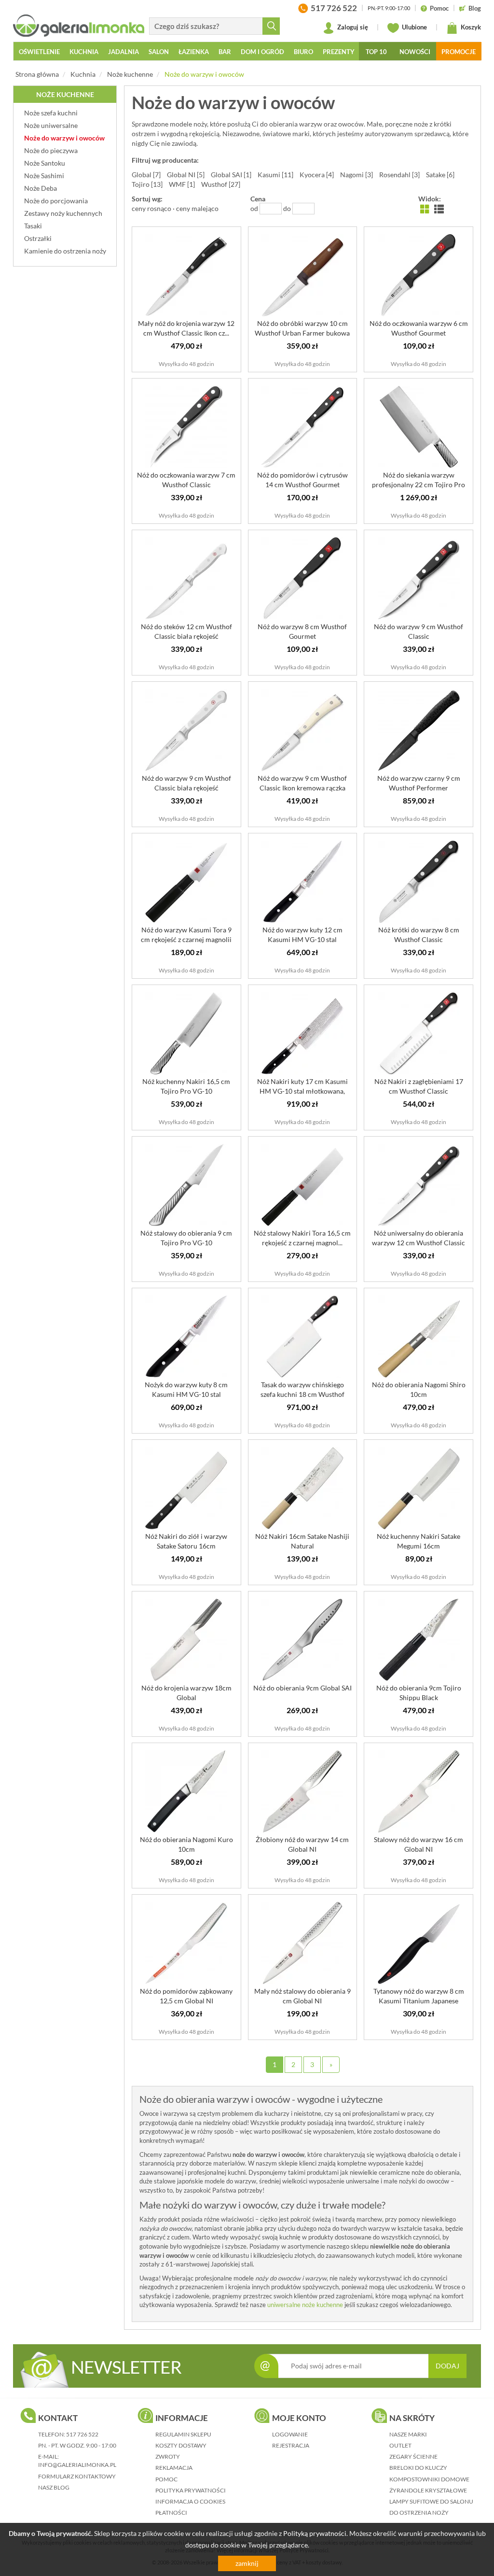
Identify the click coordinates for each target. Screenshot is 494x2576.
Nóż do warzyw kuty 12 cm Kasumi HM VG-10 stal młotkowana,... (302, 939)
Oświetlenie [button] (39, 52)
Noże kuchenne (130, 74)
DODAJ (447, 2366)
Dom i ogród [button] (262, 52)
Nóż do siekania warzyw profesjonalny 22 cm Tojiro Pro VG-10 (419, 485)
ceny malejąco (197, 208)
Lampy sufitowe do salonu (431, 2501)
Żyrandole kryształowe (428, 2490)
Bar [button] (225, 52)
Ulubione (414, 27)
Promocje (459, 52)
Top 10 (376, 52)
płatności (171, 2513)
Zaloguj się (352, 27)
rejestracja (291, 2445)
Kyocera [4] (317, 175)
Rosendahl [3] (399, 175)
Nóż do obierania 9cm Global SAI (302, 1688)
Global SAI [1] (231, 175)
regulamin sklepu (183, 2434)
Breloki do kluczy (418, 2468)
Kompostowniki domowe (429, 2479)
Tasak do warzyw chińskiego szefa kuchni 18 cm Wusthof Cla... (302, 1394)
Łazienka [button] (194, 52)
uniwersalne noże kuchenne (305, 2305)
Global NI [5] (186, 175)
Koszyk (470, 27)
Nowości (415, 52)
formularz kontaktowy (77, 2476)
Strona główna (37, 74)
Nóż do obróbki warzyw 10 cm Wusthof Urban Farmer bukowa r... (302, 333)
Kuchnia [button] (84, 52)
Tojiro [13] (147, 184)
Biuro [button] (303, 52)
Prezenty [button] (339, 52)
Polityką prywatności (315, 2533)
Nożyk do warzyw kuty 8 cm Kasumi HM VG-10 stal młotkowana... (186, 1394)
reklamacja (174, 2468)
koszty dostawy (181, 2445)
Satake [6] (440, 175)
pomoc (166, 2479)
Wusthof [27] (221, 184)
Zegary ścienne (413, 2456)
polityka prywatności (191, 2490)
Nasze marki (408, 2434)
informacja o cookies (190, 2501)
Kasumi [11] (275, 175)
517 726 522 (82, 2434)
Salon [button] (159, 52)
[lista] (439, 208)
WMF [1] (182, 184)
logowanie (290, 2434)
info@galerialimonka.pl (77, 2465)
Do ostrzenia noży (419, 2513)
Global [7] (146, 175)
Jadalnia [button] (123, 52)
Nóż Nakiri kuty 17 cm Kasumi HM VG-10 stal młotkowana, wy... (302, 1091)
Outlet (400, 2445)
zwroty (168, 2456)
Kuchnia (83, 74)
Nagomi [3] (357, 175)
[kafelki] (425, 208)
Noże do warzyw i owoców (204, 74)
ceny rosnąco (151, 208)
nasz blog (54, 2487)
